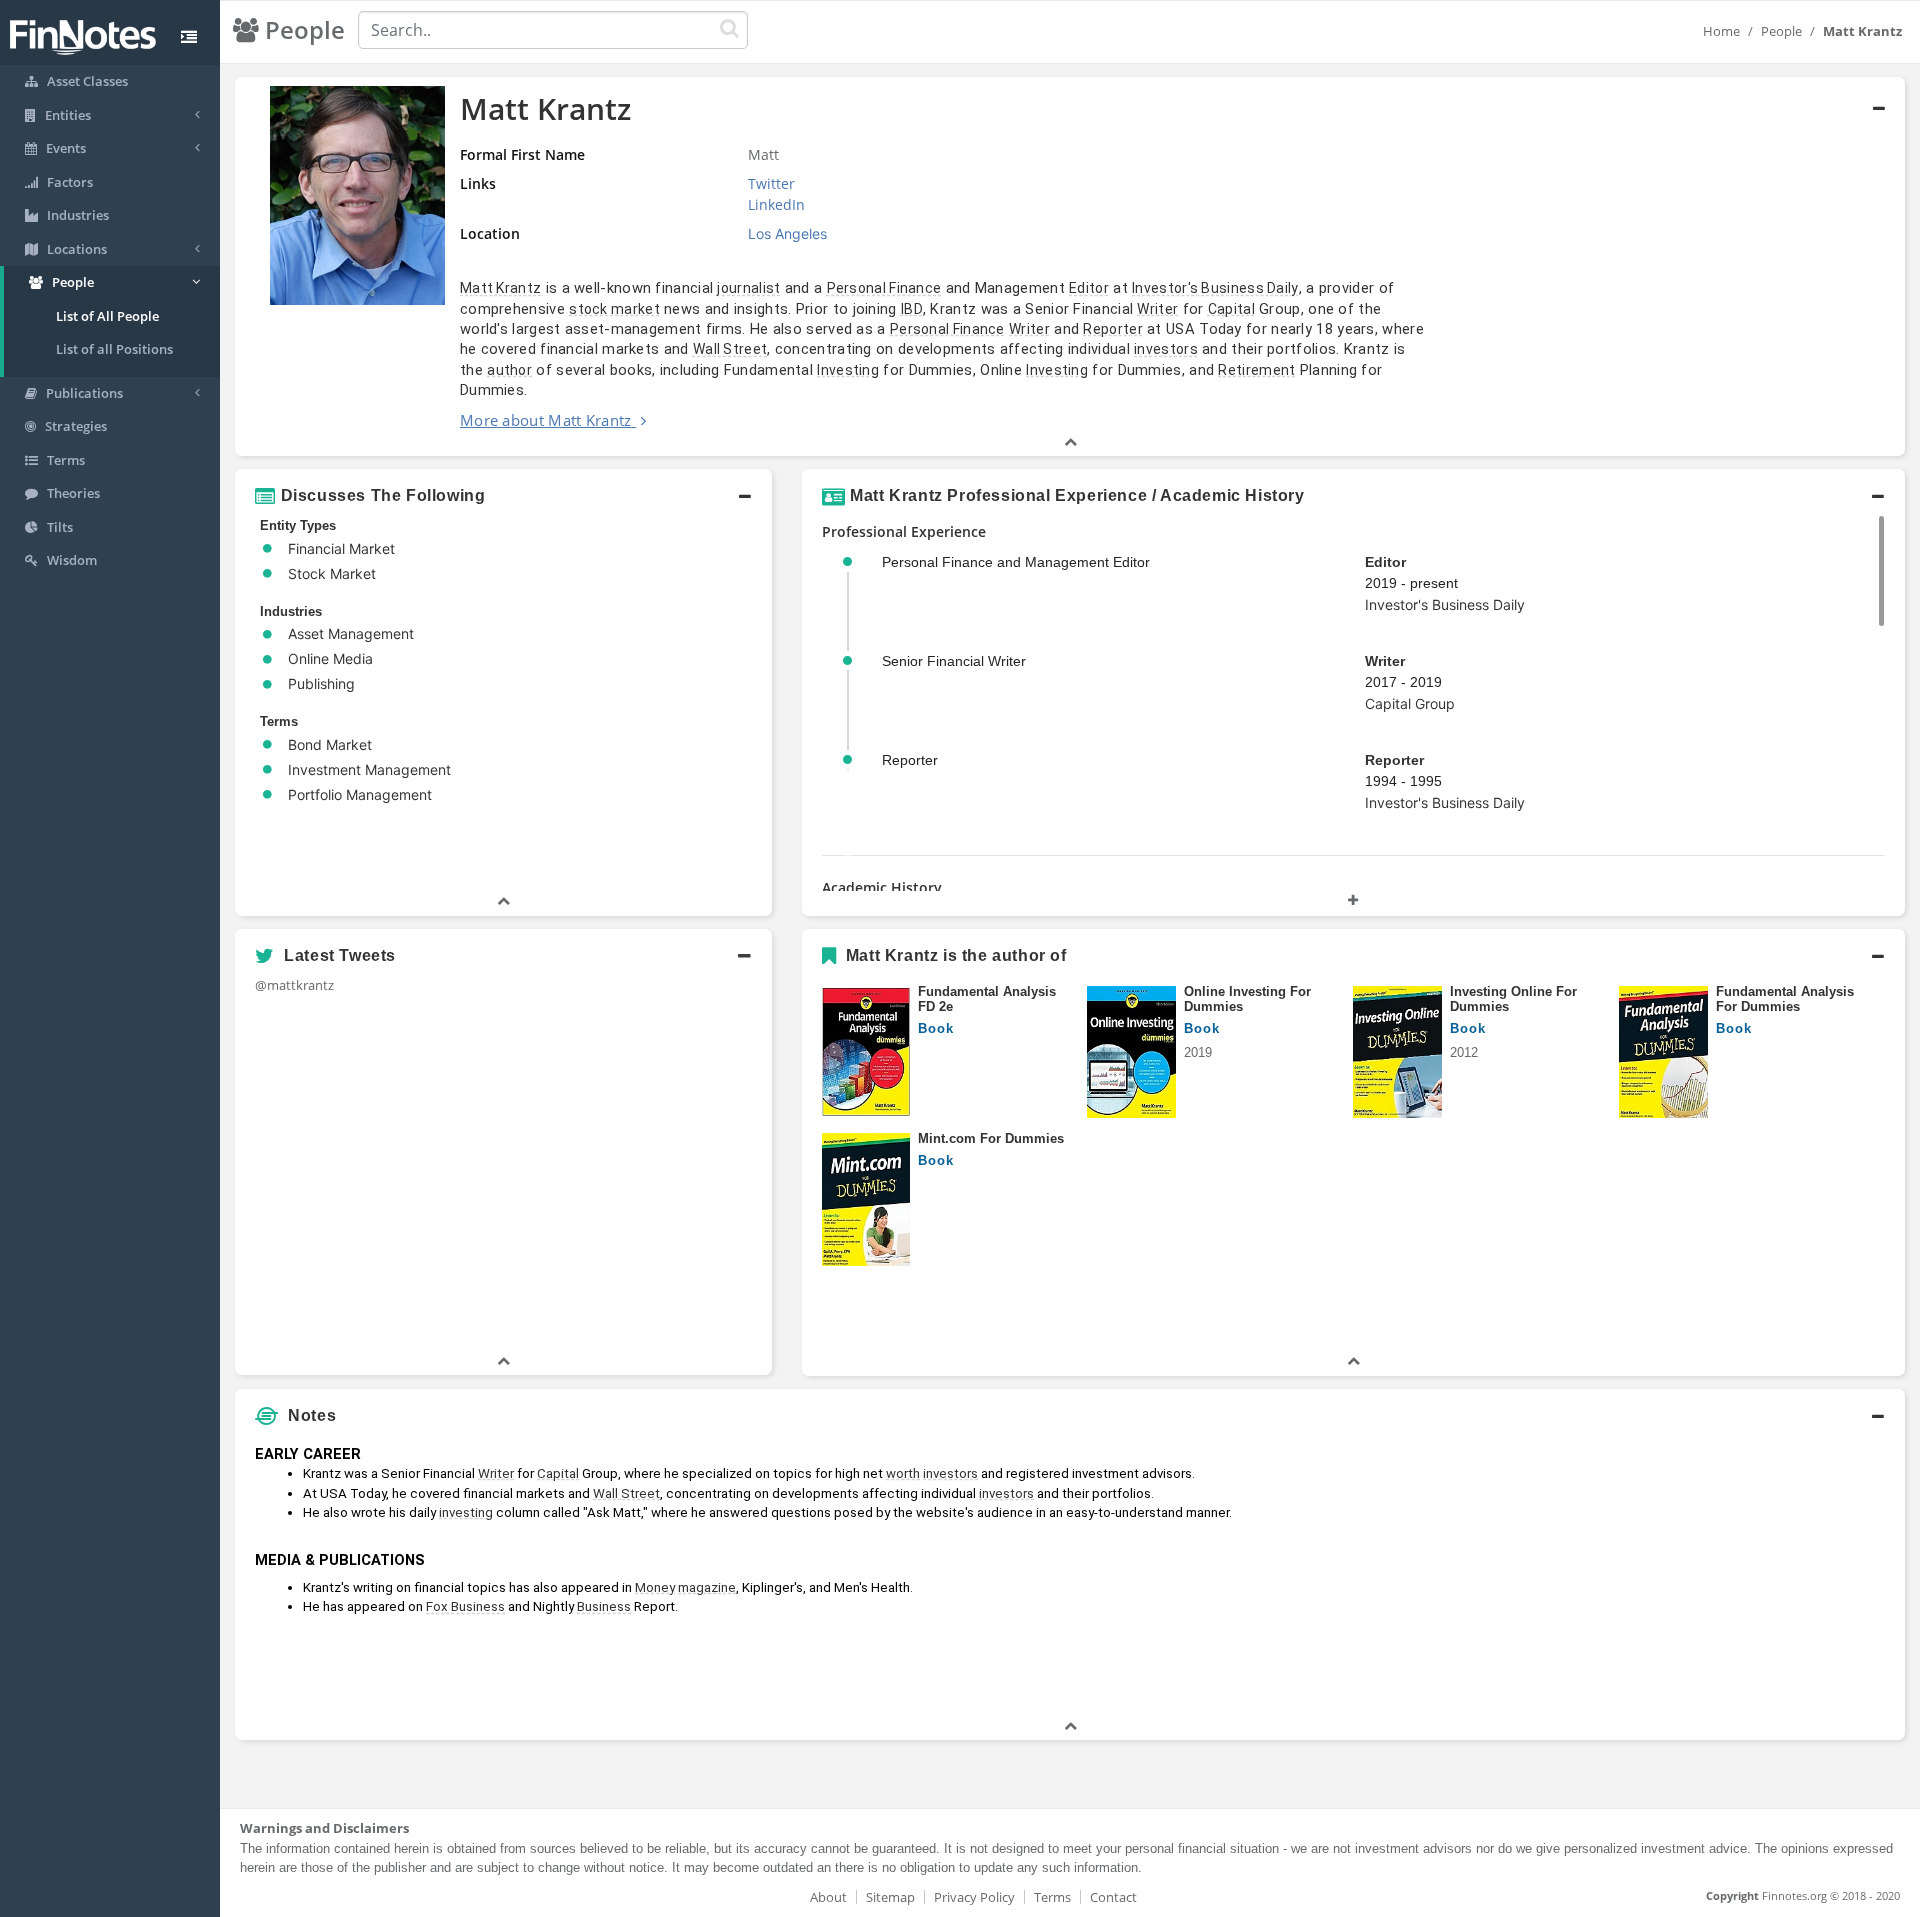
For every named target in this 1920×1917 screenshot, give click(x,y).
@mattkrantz (294, 985)
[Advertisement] (1692, 1576)
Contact (1113, 1897)
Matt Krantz (500, 288)
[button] (1070, 267)
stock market (614, 309)
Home (1721, 31)
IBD (912, 309)
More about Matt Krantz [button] (546, 420)
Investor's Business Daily (1215, 288)
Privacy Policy (974, 1897)
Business (604, 1606)
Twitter (771, 183)
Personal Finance (884, 288)
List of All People (107, 316)
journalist (748, 288)
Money (655, 1587)
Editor (1089, 288)
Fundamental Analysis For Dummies (1785, 999)
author (509, 370)
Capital (1231, 309)
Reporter (1112, 329)
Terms (1052, 1897)
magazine (707, 1587)
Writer (1157, 309)
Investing (848, 370)
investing (466, 1512)
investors (1166, 349)
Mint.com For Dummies (991, 1138)
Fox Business (465, 1606)
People (1781, 31)
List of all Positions (114, 349)
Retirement (1256, 370)
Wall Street (730, 349)
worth (903, 1473)
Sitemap (890, 1897)
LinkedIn (776, 204)
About (828, 1897)
